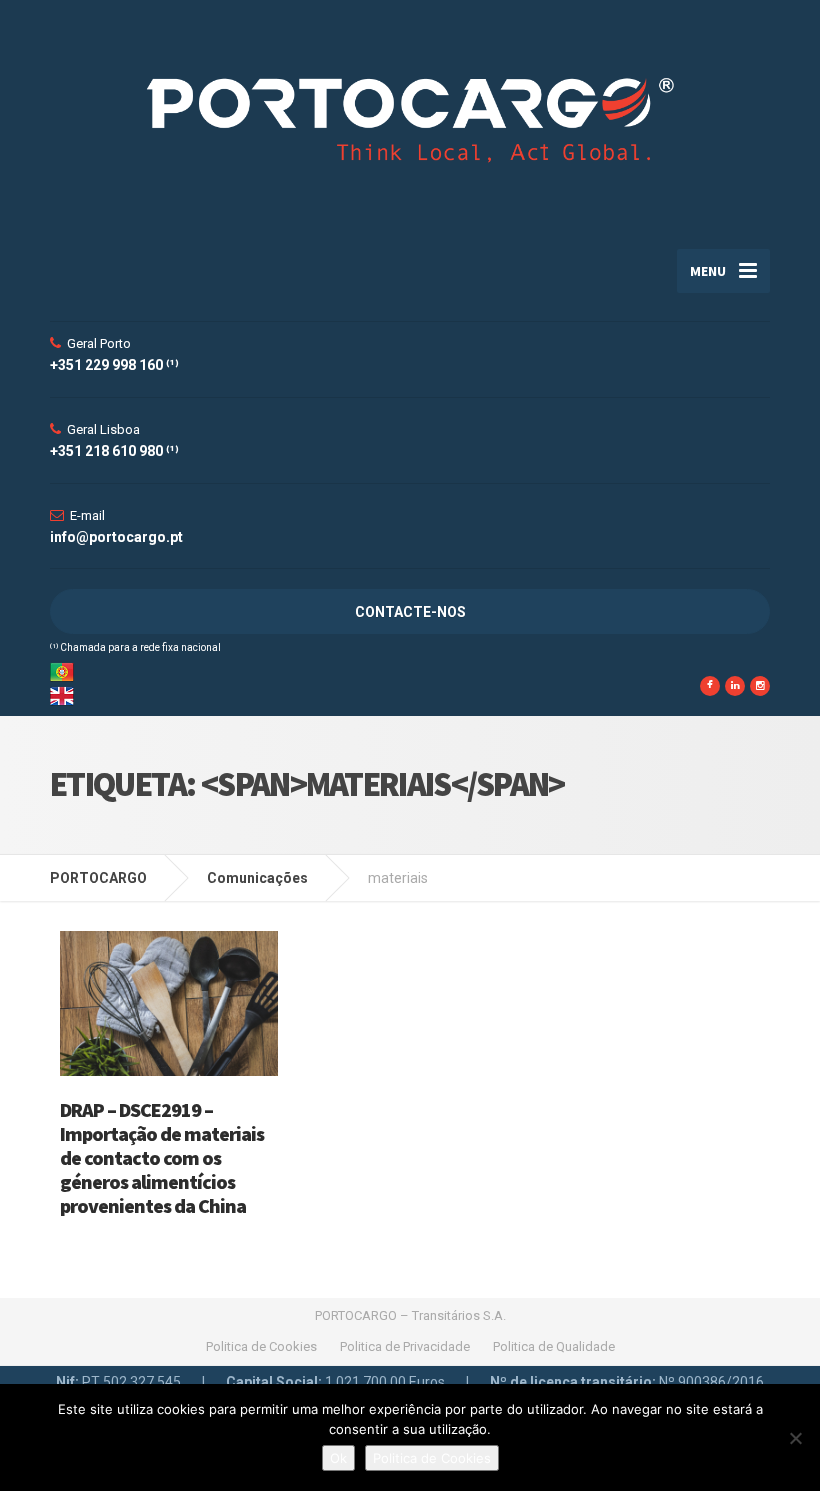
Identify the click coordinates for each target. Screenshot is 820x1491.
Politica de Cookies (261, 1346)
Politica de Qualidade (554, 1346)
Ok (338, 1458)
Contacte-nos (410, 612)
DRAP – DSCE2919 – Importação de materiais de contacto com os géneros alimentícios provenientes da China (162, 1157)
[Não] (795, 1438)
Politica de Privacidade (405, 1346)
